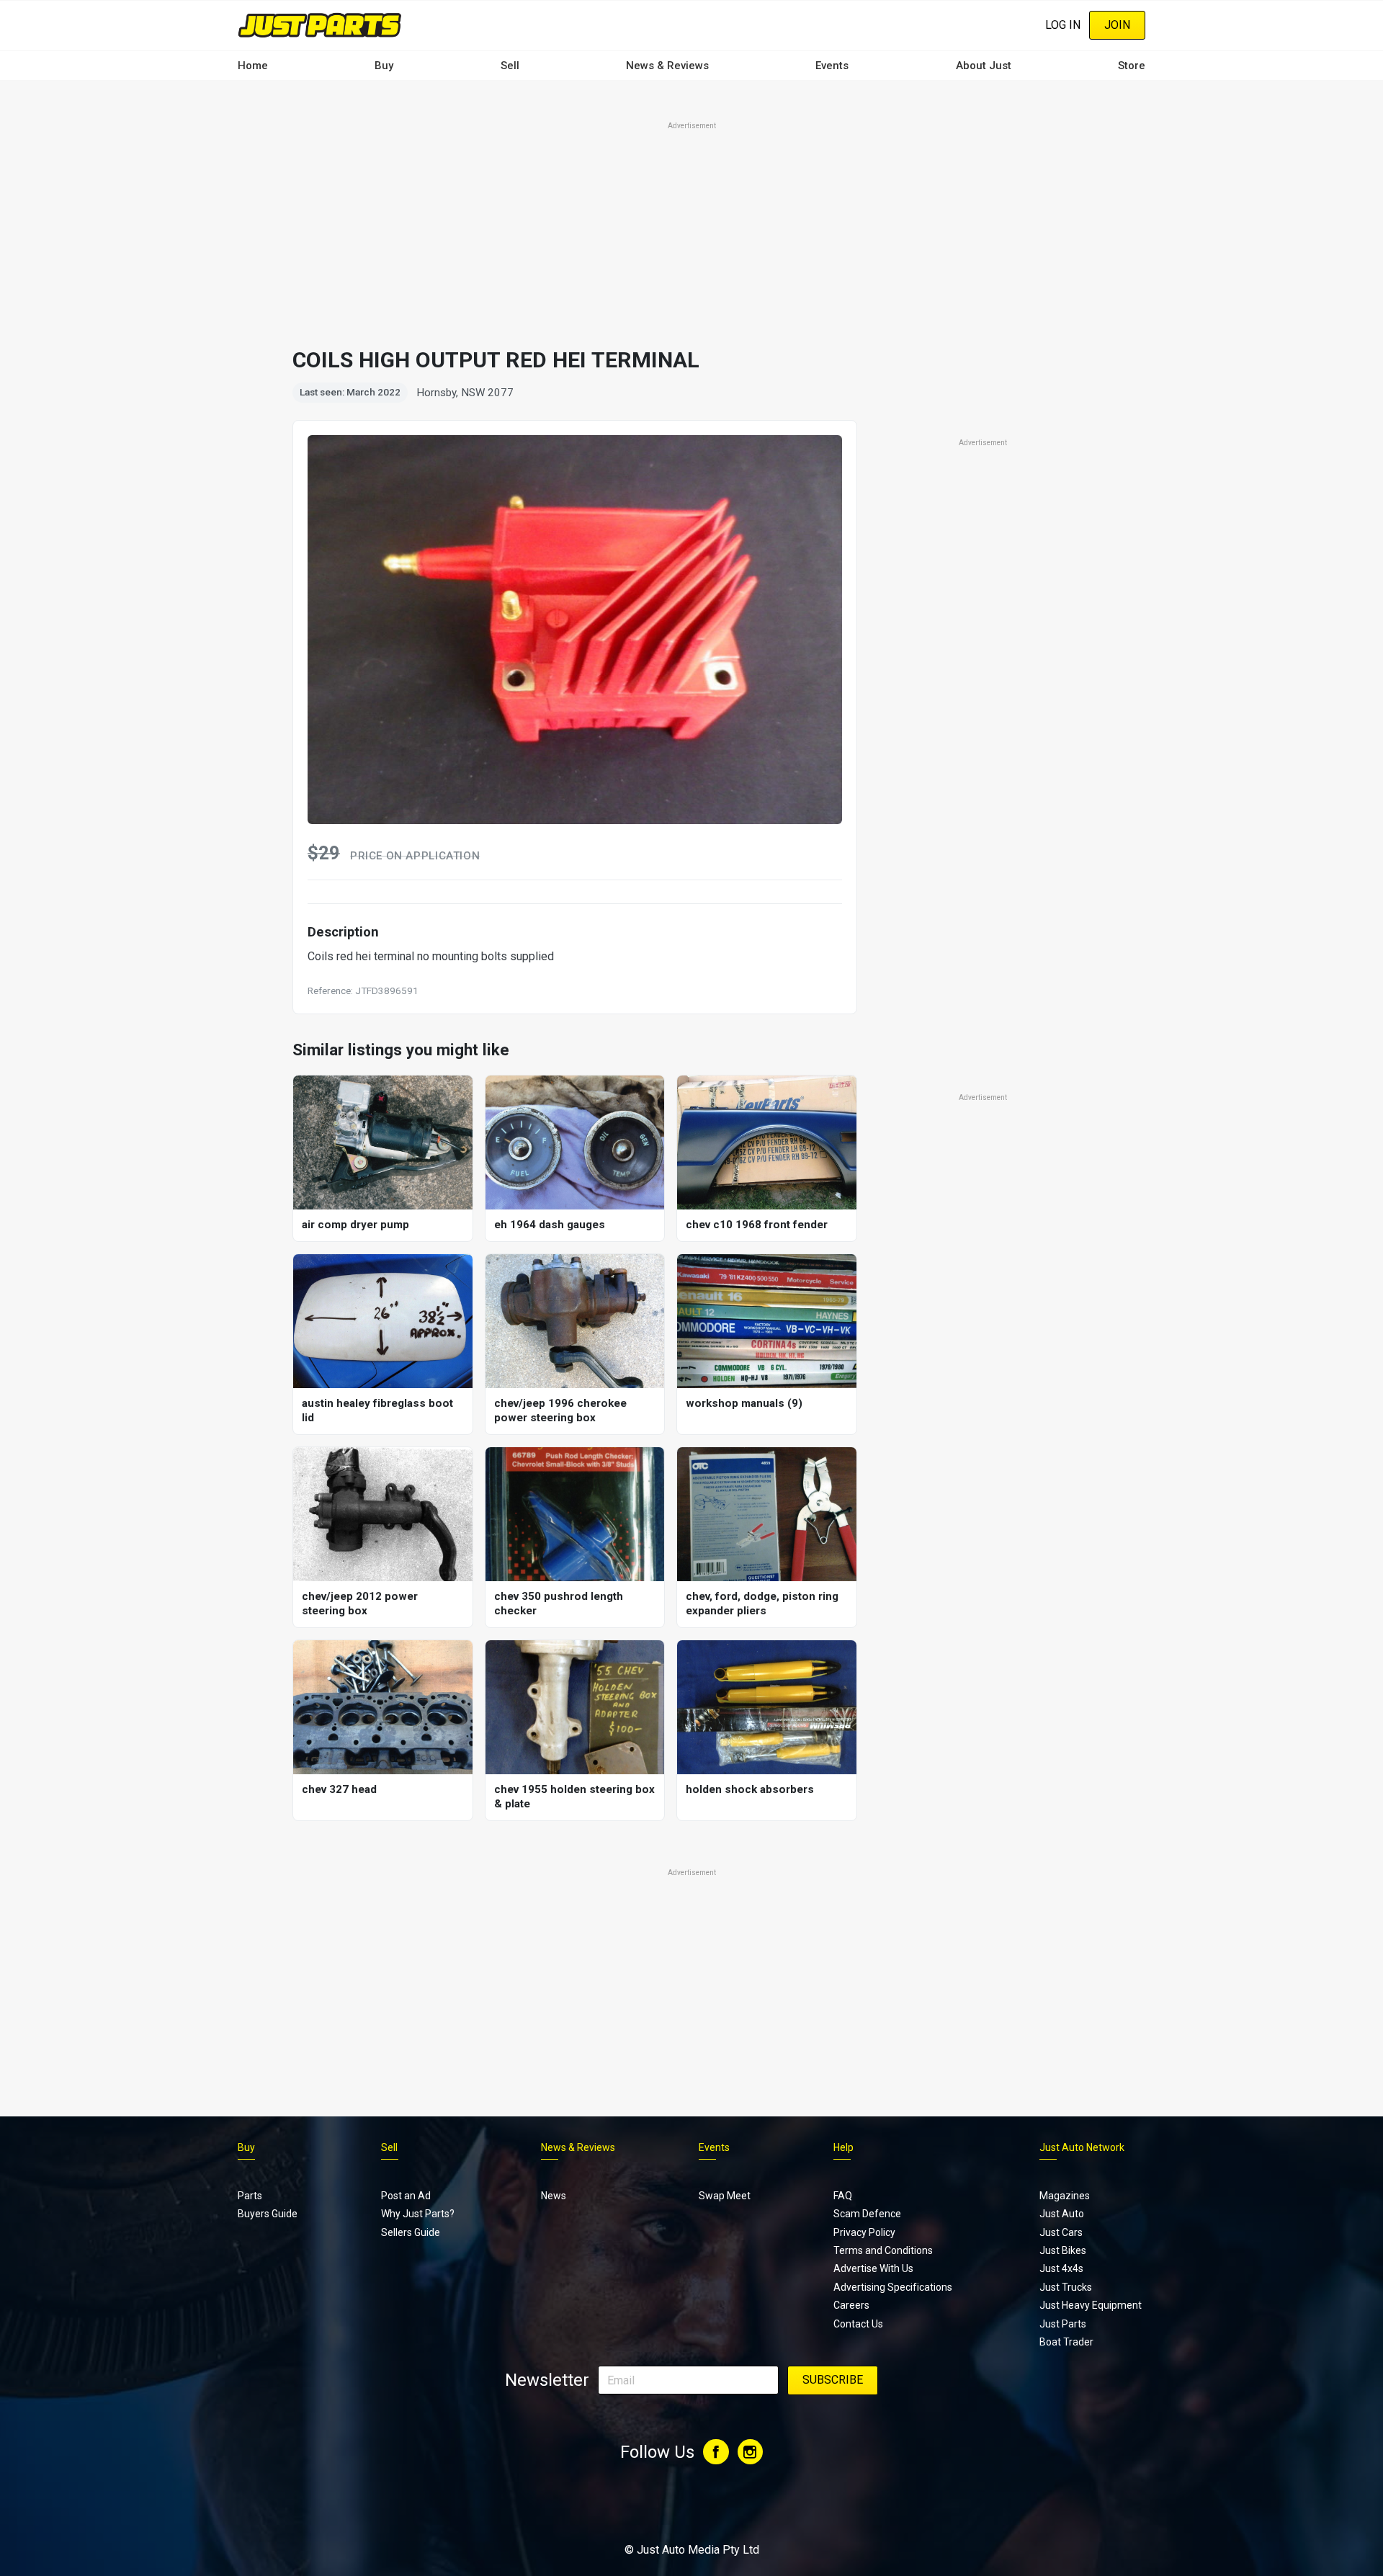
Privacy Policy (864, 2232)
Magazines (1065, 2196)
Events (832, 66)
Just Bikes (1063, 2250)
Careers (851, 2305)
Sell (510, 66)
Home (253, 66)
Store (1132, 66)
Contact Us (858, 2324)
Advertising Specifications (893, 2287)
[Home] (320, 25)
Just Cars (1061, 2232)
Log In (1063, 25)
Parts (250, 2196)
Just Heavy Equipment (1091, 2305)
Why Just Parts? (418, 2214)
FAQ (843, 2196)
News (554, 2196)
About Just (984, 66)
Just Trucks (1066, 2287)
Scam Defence (867, 2214)
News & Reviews (667, 66)
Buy (384, 66)
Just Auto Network (1082, 2147)
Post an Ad (406, 2196)
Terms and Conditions (883, 2250)
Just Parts (1063, 2324)
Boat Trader (1066, 2342)
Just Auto (1062, 2214)
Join (1117, 25)
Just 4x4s (1061, 2268)
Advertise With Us (873, 2268)
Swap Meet (725, 2196)
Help (843, 2147)
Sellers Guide (411, 2232)
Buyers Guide (268, 2214)
